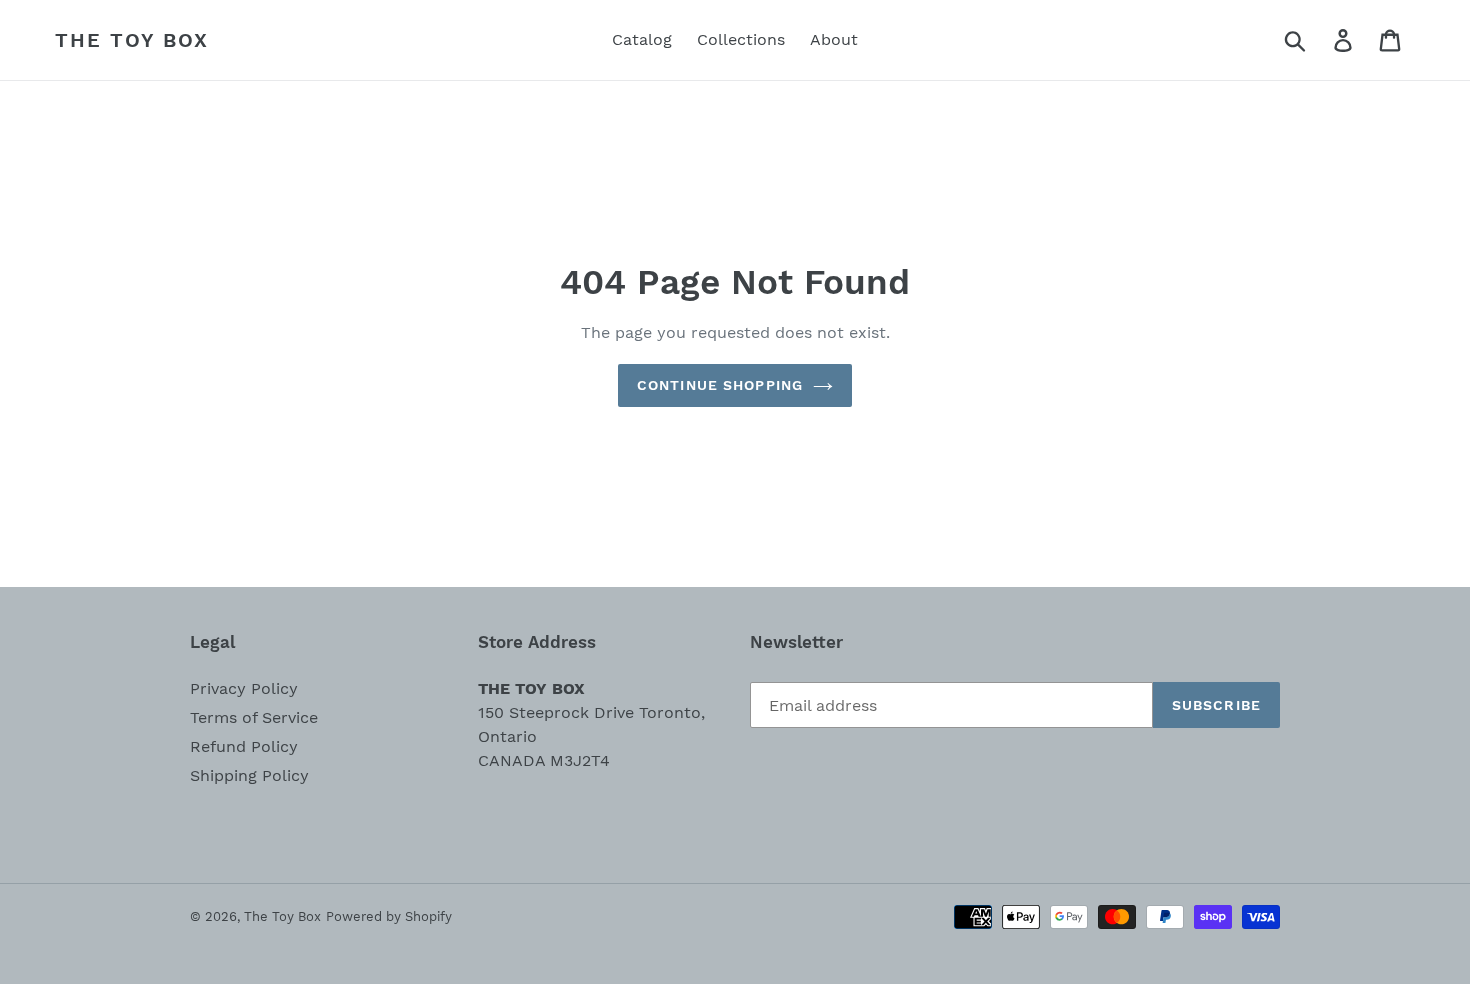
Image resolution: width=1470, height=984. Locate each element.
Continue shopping (720, 385)
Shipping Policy (249, 775)
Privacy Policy (244, 688)
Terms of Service (254, 717)
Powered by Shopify (389, 916)
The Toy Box (132, 40)
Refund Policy (244, 746)
